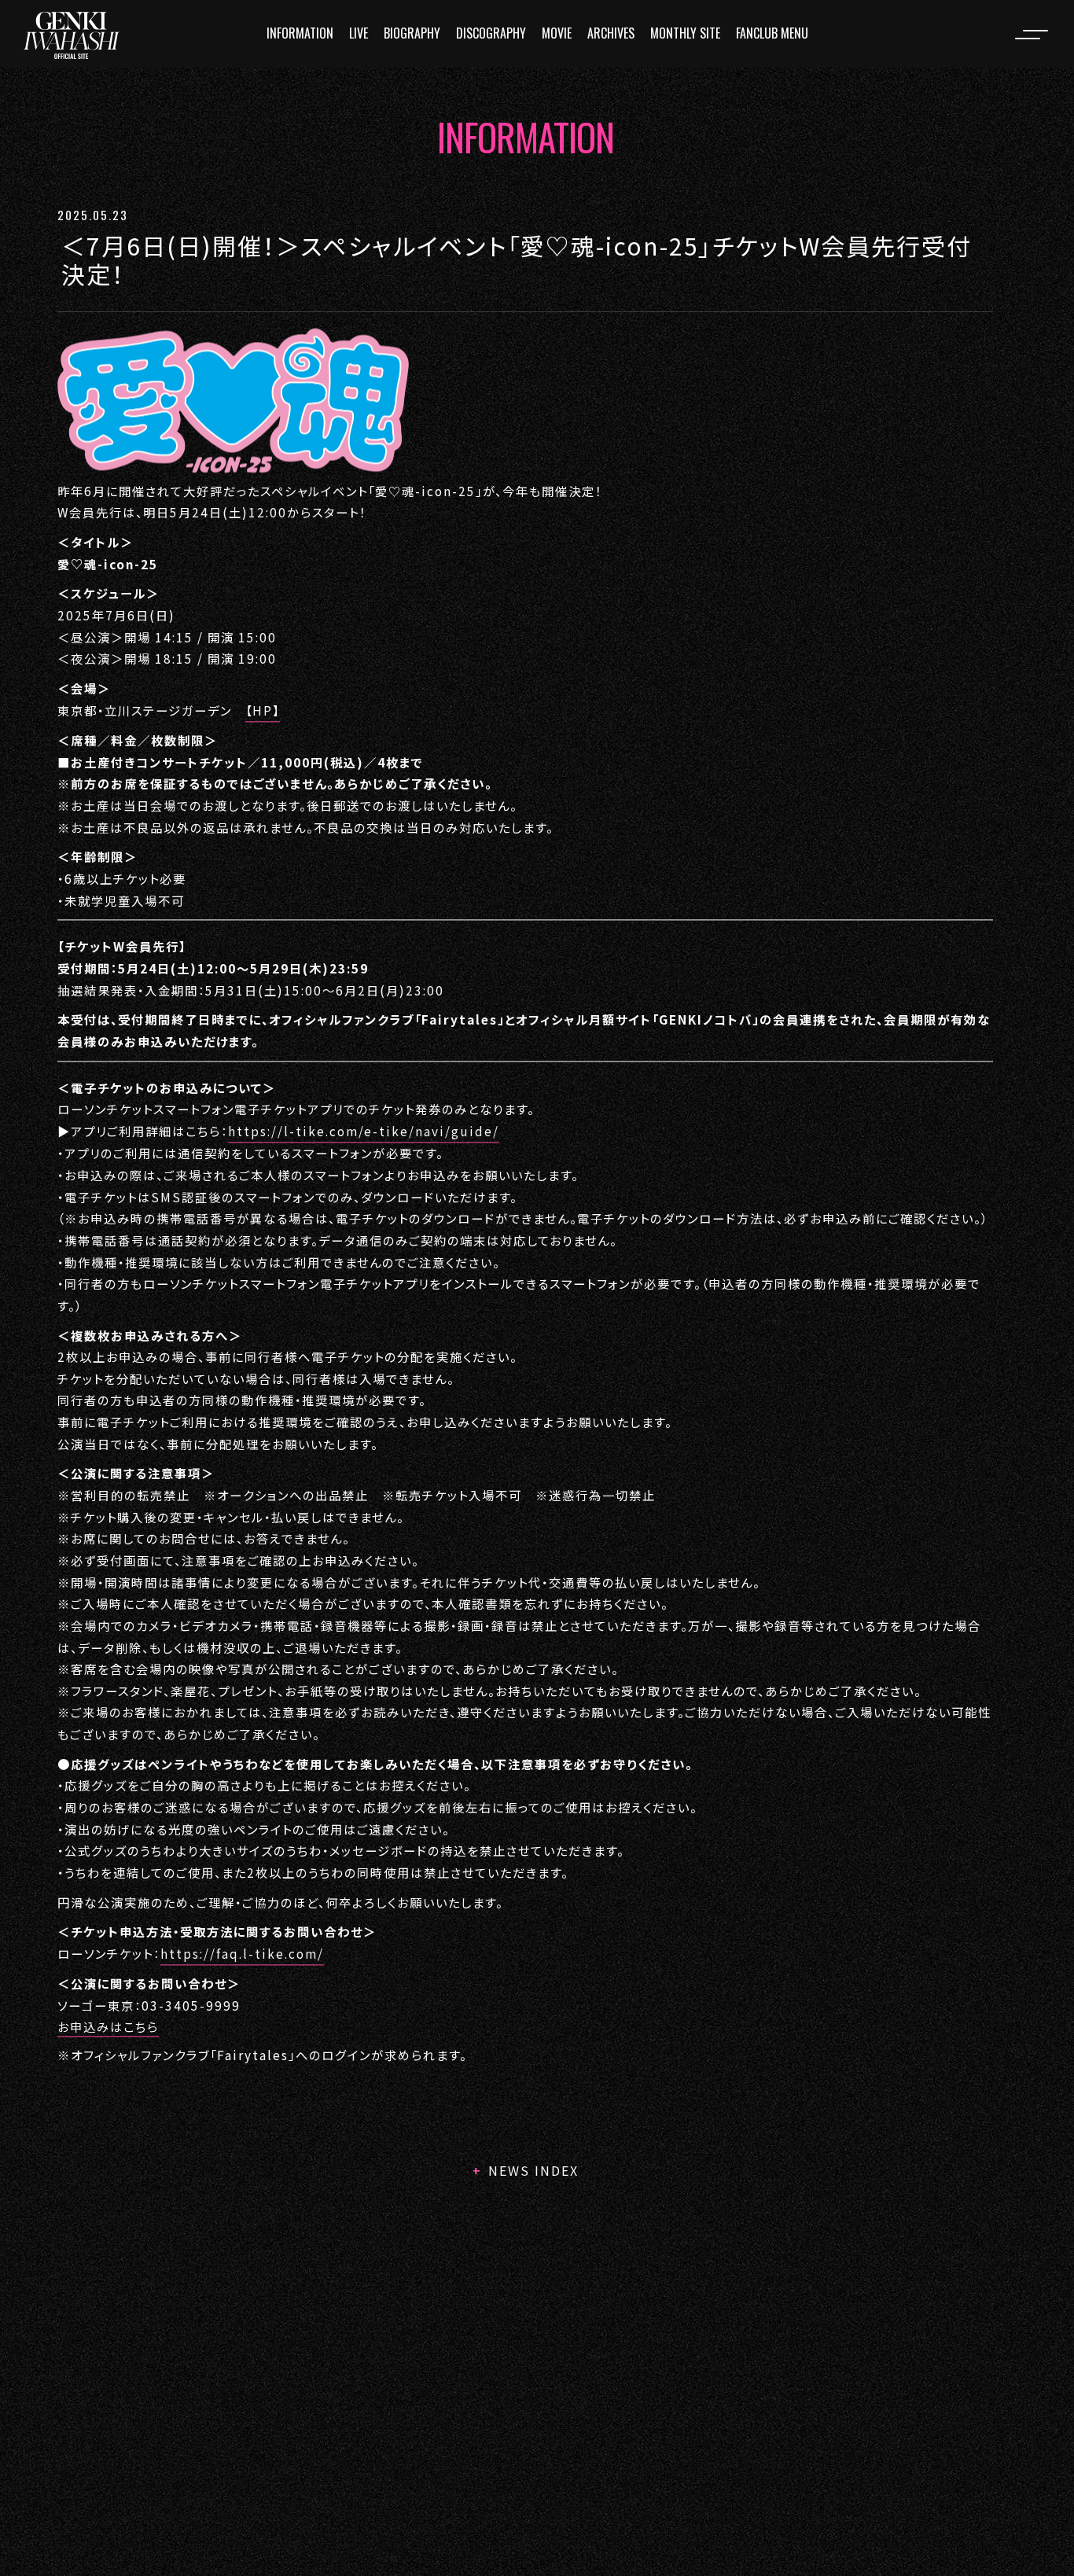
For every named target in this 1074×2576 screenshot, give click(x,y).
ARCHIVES (611, 33)
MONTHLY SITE (685, 33)
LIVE (359, 33)
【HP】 (263, 710)
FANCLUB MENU (772, 33)
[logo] (72, 35)
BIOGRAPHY (412, 33)
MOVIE (557, 33)
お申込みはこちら (108, 2026)
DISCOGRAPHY (491, 33)
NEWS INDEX (533, 2170)
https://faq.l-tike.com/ (242, 1953)
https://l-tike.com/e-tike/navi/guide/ (364, 1131)
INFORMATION (300, 33)
